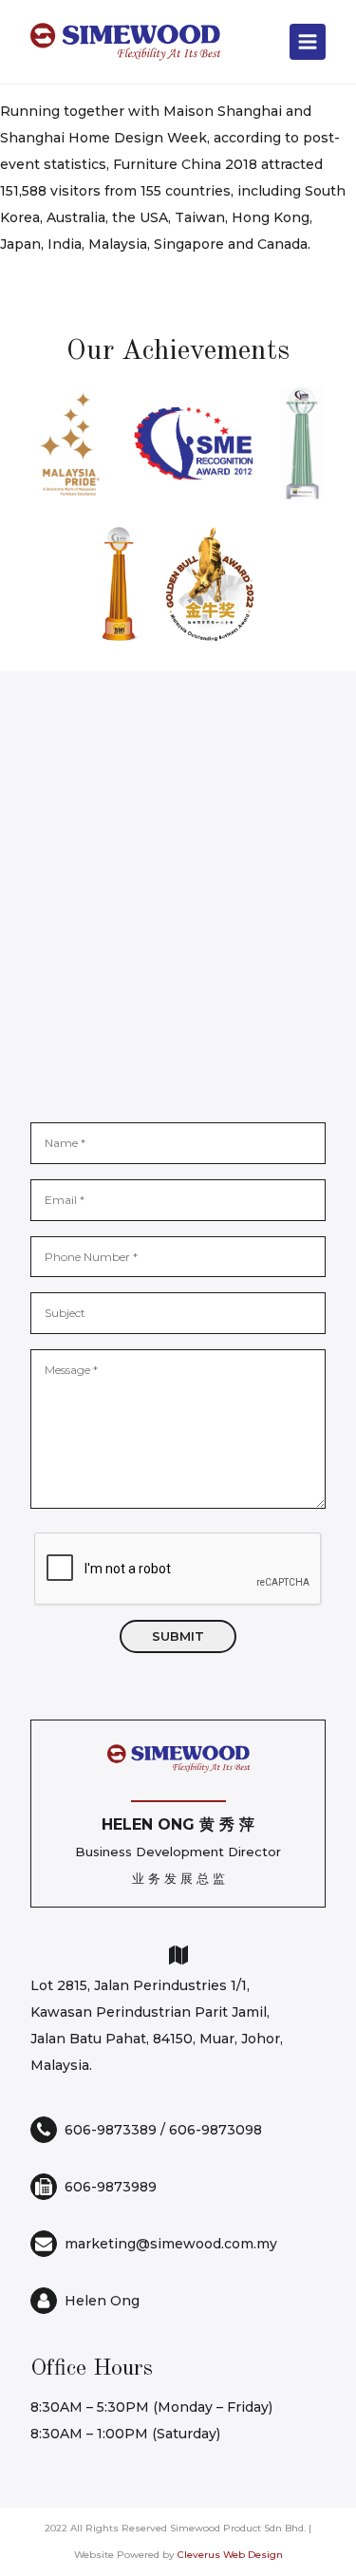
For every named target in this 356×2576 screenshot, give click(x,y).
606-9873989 (111, 2187)
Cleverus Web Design (230, 2555)
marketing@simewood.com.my (171, 2244)
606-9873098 (215, 2130)
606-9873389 (111, 2130)
